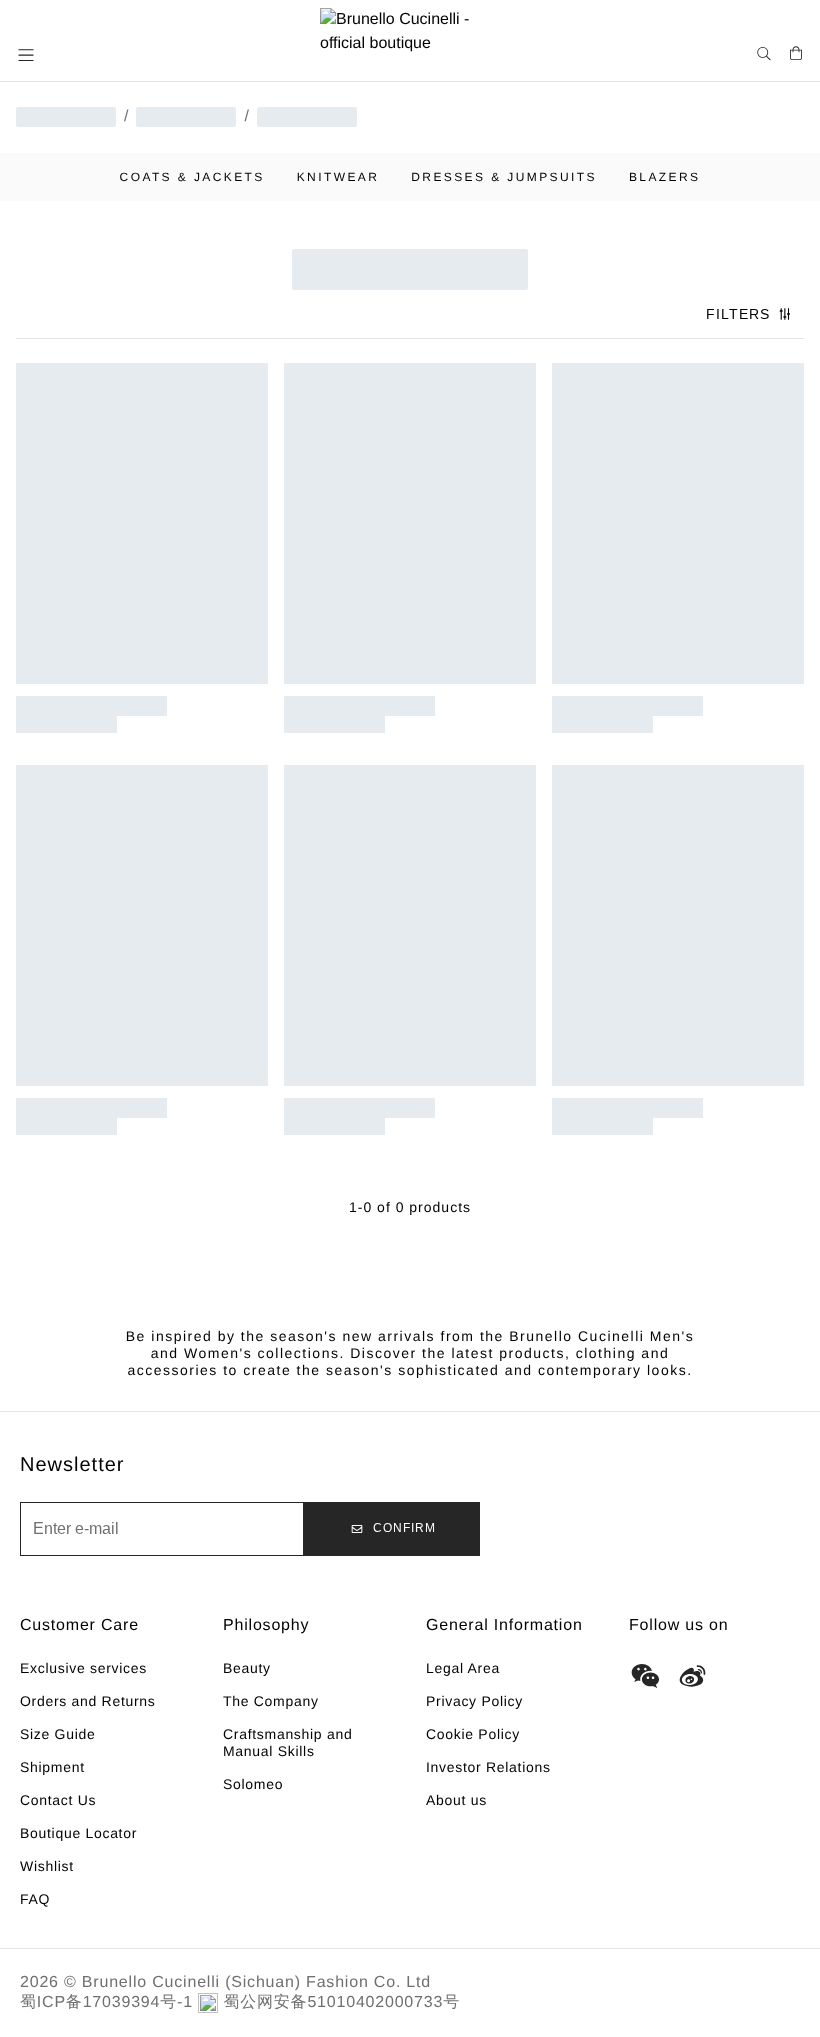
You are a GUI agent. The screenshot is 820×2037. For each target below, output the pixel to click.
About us (456, 1800)
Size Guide (57, 1734)
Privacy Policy (474, 1701)
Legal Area (463, 1668)
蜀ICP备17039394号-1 (106, 2002)
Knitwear (338, 177)
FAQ (35, 1899)
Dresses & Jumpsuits (504, 177)
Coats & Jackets (192, 177)
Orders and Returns (88, 1701)
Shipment (52, 1767)
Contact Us (58, 1800)
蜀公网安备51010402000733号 (341, 2002)
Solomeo (253, 1784)
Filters (738, 314)
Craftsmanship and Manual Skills (287, 1742)
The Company (271, 1701)
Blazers (665, 177)
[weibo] (693, 1676)
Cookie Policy (473, 1734)
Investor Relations (488, 1767)
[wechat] (645, 1676)
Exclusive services (83, 1668)
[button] (28, 55)
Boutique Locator (78, 1833)
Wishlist (47, 1866)
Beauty (247, 1668)
